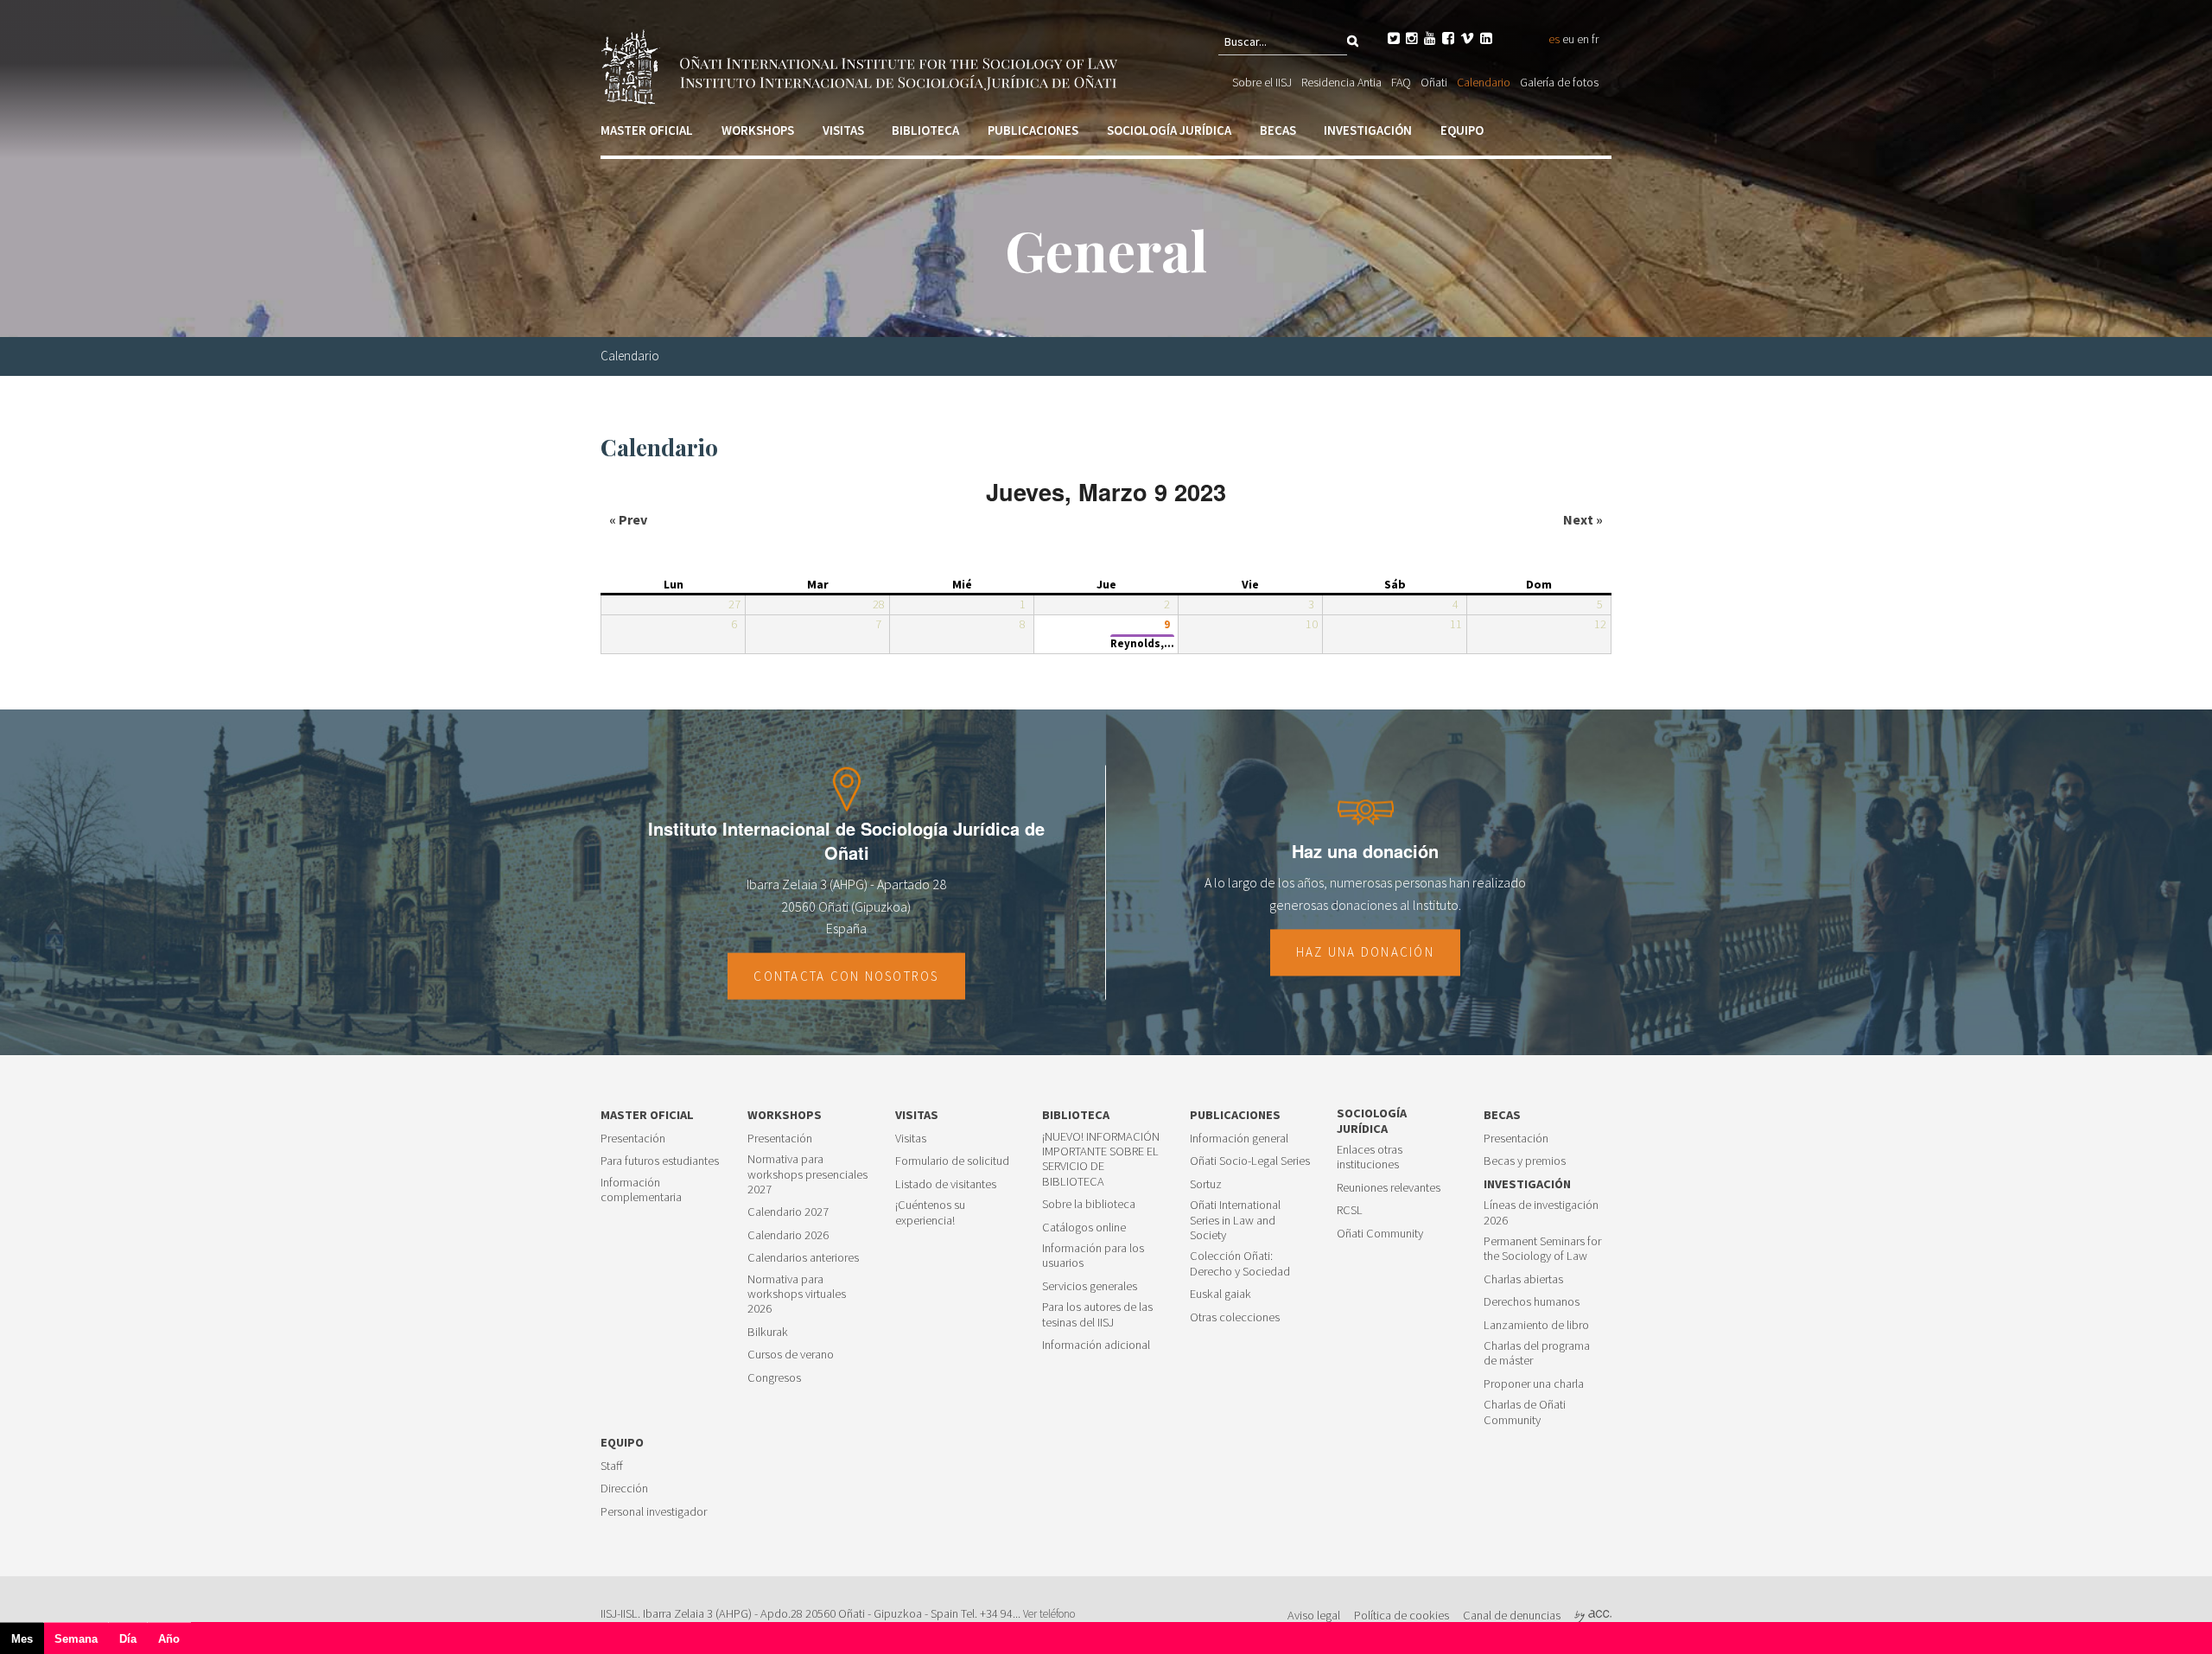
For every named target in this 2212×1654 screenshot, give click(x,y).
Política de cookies (1402, 1615)
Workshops (758, 130)
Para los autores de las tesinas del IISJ (1097, 1314)
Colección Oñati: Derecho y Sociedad (1240, 1263)
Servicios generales (1090, 1286)
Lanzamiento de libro (1536, 1325)
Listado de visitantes (946, 1184)
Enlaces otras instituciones (1370, 1157)
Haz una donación (1365, 953)
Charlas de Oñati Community (1525, 1412)
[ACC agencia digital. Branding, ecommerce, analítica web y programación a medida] (1593, 1615)
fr (1595, 39)
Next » (1583, 519)
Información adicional (1096, 1345)
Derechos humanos (1532, 1302)
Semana (76, 1639)
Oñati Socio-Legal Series (1250, 1161)
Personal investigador (654, 1512)
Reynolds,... (1142, 643)
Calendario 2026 (788, 1235)
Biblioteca (925, 130)
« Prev (628, 519)
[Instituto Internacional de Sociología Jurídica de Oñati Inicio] (862, 65)
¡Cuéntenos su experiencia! (930, 1212)
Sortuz (1206, 1184)
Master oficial (647, 130)
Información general (1239, 1139)
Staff (612, 1466)
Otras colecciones (1235, 1317)
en (1583, 39)
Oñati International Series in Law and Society (1235, 1220)
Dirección (624, 1489)
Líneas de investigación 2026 (1541, 1212)
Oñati (1434, 82)
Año (169, 1639)
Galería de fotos (1559, 82)
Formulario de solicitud (952, 1161)
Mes (28, 1643)
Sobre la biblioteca (1089, 1204)
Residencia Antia (1341, 82)
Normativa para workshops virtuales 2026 (797, 1295)
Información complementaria (641, 1190)
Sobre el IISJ (1262, 82)
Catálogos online (1084, 1228)
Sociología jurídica (1169, 130)
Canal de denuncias (1512, 1615)
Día (128, 1639)
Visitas (843, 130)
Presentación (633, 1139)
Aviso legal (1314, 1615)
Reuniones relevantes (1389, 1188)
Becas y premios (1525, 1161)
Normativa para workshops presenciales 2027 (807, 1174)
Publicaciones (1033, 130)
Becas (1278, 130)
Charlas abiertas (1523, 1279)
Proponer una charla (1534, 1384)
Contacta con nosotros (846, 976)
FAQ (1401, 82)
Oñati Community (1380, 1234)
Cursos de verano (791, 1355)
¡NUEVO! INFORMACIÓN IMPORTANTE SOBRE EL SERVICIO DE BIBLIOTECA (1101, 1159)
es (1554, 39)
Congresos (774, 1378)
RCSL (1350, 1210)
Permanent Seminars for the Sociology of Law (1542, 1249)
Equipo (1462, 130)
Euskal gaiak (1220, 1294)
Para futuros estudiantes (660, 1161)
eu (1568, 39)
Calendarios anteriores (803, 1258)
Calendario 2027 (788, 1212)
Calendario (1484, 82)
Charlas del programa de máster (1537, 1353)
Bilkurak (768, 1332)
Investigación (1368, 130)
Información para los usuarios (1093, 1256)
